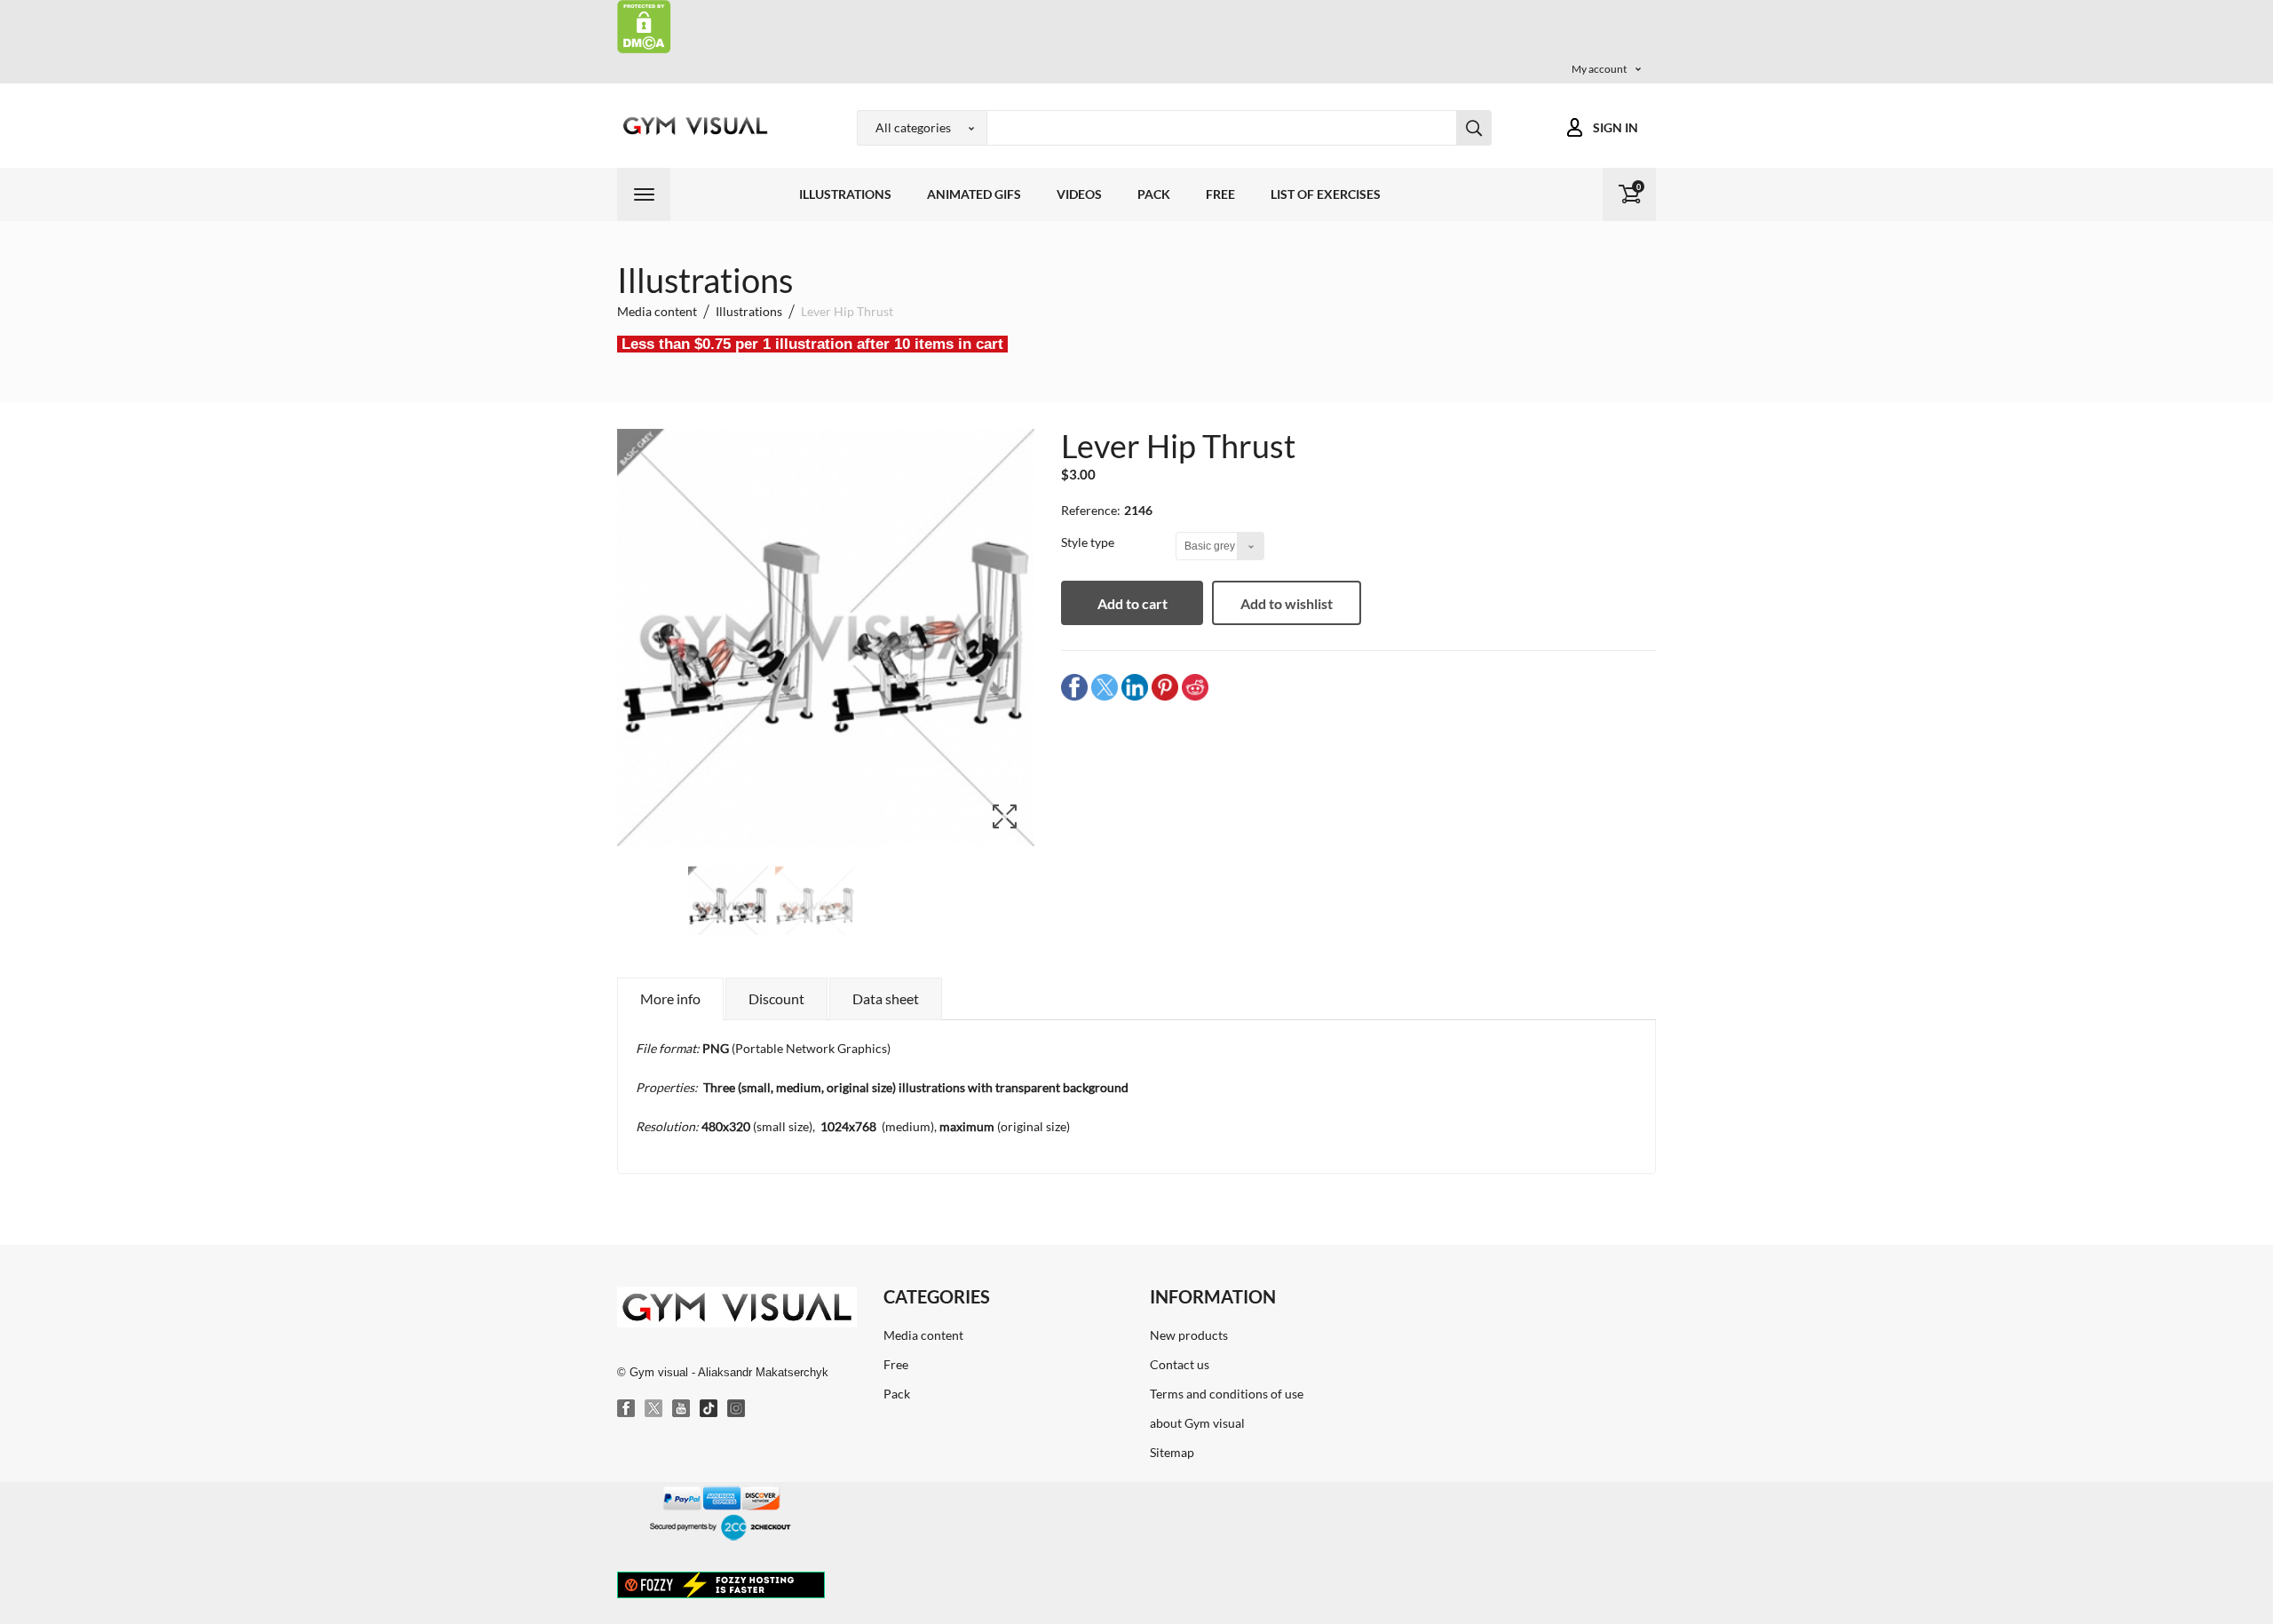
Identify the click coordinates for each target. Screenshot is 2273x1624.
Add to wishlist (1287, 603)
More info (670, 998)
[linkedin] (1135, 687)
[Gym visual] (693, 126)
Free (1220, 194)
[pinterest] (1165, 687)
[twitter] (1105, 687)
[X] (654, 1409)
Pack (1154, 194)
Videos (1079, 194)
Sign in (1616, 127)
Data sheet (886, 998)
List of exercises (1326, 194)
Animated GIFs (974, 194)
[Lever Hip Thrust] (728, 907)
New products (1189, 1335)
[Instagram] (737, 1409)
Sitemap (1172, 1452)
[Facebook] (627, 1409)
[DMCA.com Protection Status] (644, 25)
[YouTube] (682, 1409)
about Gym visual (1197, 1423)
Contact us (1180, 1364)
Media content (923, 1335)
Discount (776, 998)
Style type (1089, 542)
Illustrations (845, 194)
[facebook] (1074, 687)
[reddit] (1195, 687)
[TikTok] (709, 1409)
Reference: (1091, 510)
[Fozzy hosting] (721, 1584)
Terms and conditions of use (1227, 1394)
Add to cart (1133, 603)
